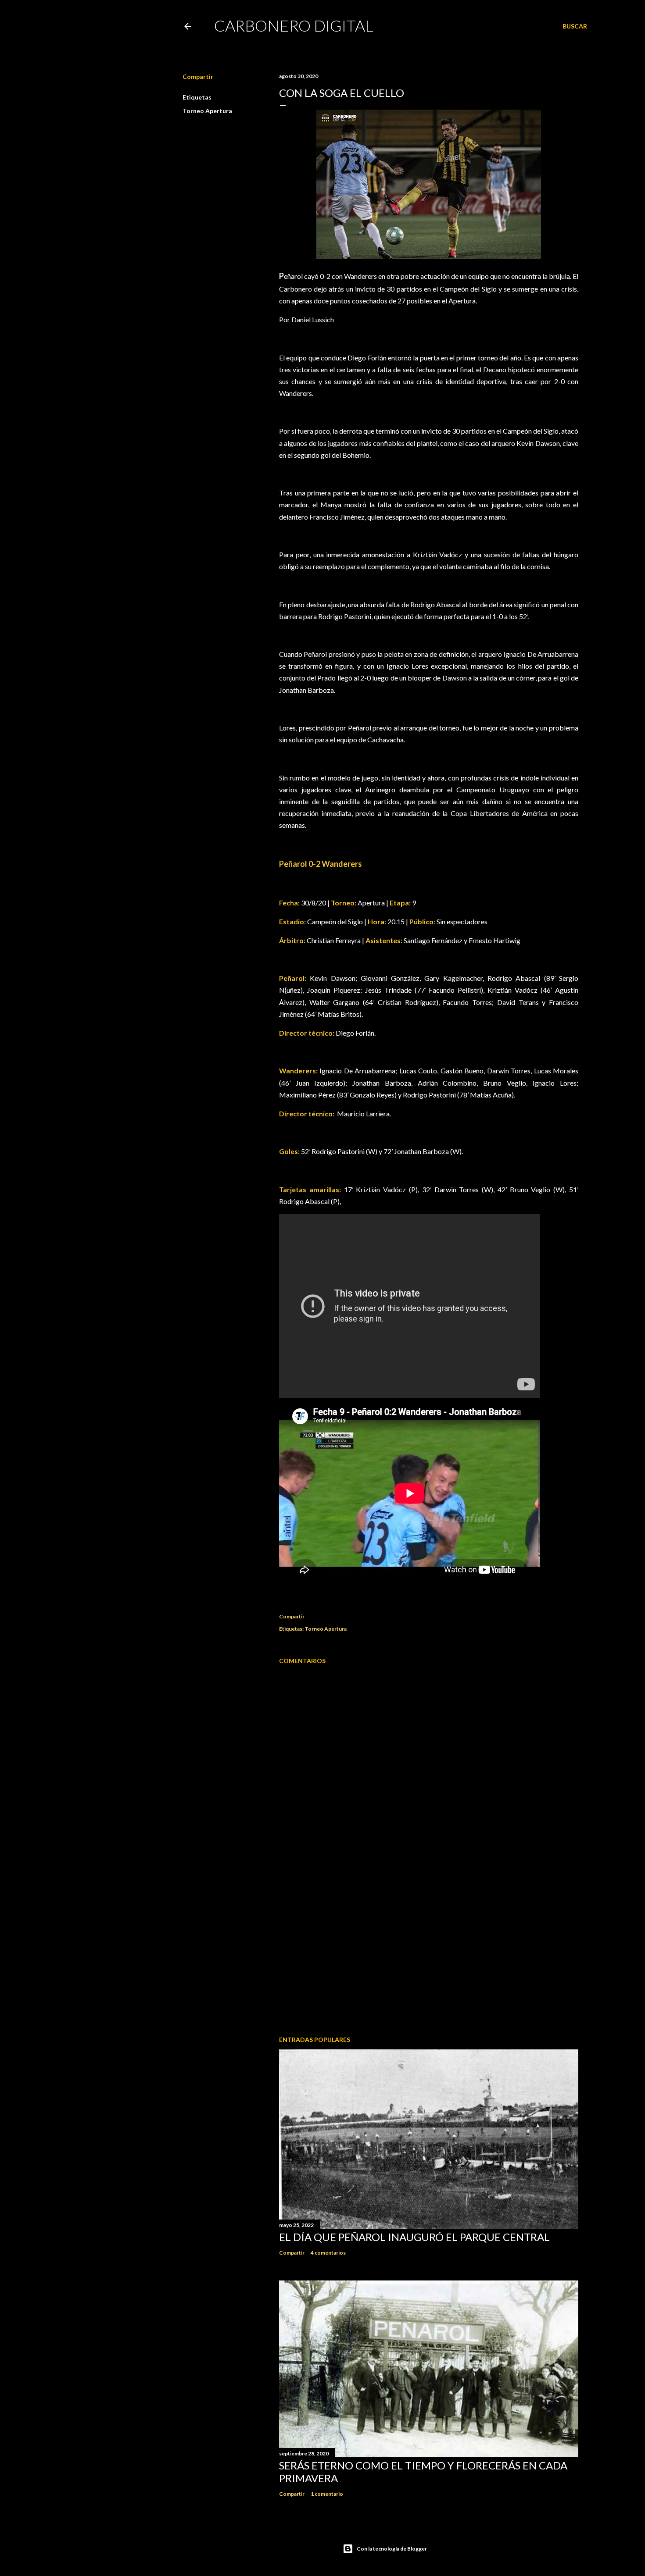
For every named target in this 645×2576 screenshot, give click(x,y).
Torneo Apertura (207, 111)
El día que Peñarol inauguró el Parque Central (414, 2237)
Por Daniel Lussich (306, 319)
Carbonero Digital (294, 25)
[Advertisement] (429, 1952)
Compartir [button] (198, 77)
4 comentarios (328, 2253)
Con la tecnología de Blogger (392, 2549)
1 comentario (327, 2494)
